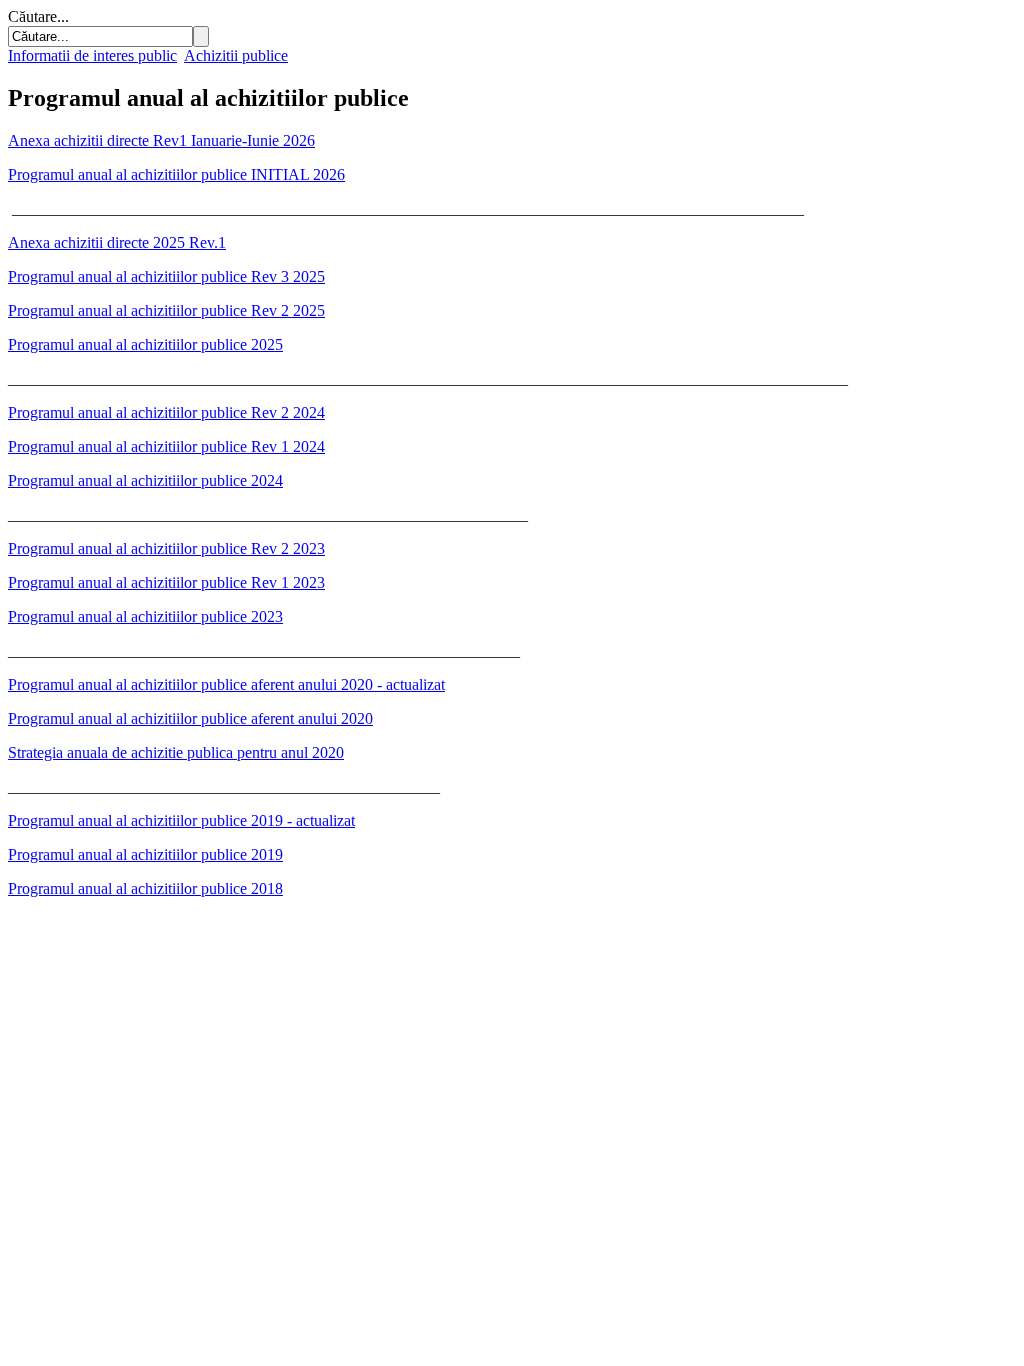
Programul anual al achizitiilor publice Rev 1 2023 (166, 582)
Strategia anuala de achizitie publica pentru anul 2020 (176, 752)
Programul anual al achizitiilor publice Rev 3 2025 (166, 276)
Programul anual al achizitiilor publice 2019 (145, 854)
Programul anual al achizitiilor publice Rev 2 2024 (166, 412)
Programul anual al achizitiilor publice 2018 (145, 888)
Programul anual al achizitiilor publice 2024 (145, 480)
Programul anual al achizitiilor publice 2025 (145, 344)
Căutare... (38, 16)
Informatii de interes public (92, 55)
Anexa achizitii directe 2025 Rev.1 (117, 242)
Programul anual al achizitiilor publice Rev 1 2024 (166, 446)
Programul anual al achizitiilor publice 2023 (145, 616)
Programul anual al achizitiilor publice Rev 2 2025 (166, 310)
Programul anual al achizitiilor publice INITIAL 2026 (176, 174)
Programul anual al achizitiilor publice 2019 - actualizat (181, 820)
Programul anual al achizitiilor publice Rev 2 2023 (166, 548)
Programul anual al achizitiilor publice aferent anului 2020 (190, 718)
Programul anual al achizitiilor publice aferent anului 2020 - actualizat (226, 684)
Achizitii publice (236, 55)
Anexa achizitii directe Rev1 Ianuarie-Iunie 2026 (161, 140)
